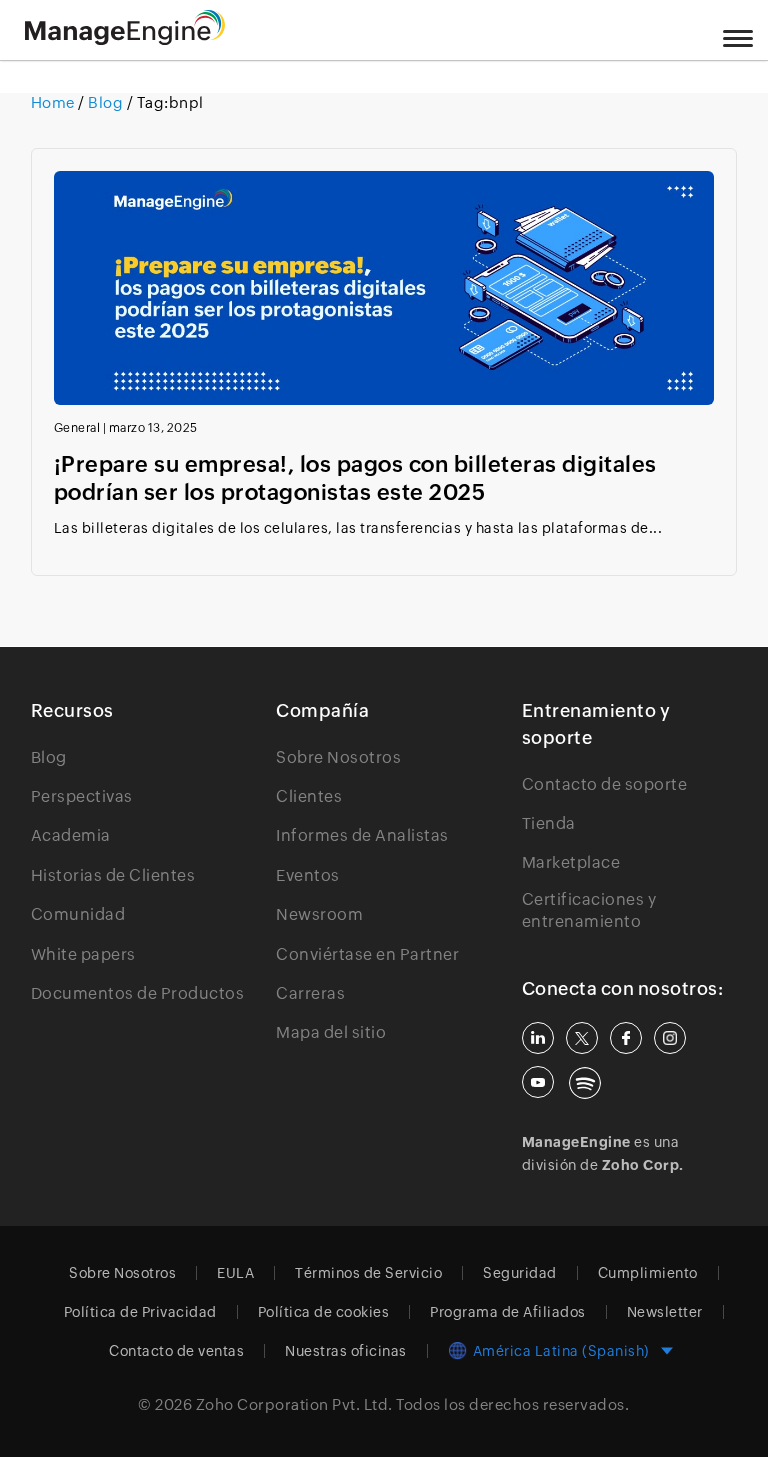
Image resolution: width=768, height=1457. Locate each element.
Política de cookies (324, 1312)
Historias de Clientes (113, 875)
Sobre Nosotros (338, 757)
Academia (71, 835)
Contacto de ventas (176, 1351)
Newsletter (665, 1312)
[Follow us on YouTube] (538, 1082)
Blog (106, 102)
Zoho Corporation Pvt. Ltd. (294, 1404)
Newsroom (319, 914)
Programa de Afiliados (508, 1312)
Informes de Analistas (362, 835)
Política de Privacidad (140, 1312)
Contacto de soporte (605, 784)
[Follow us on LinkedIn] (538, 1038)
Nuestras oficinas (346, 1351)
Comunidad (78, 914)
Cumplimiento (648, 1273)
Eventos (308, 875)
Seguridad (520, 1273)
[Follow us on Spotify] (585, 1083)
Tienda (549, 823)
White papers (83, 954)
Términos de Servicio (368, 1273)
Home (55, 102)
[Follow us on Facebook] (626, 1038)
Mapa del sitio (331, 1032)
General (77, 428)
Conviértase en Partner (367, 954)
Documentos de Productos (138, 993)
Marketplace (571, 862)
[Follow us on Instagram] (670, 1038)
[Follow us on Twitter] (582, 1038)
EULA (235, 1273)
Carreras (310, 993)
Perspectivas (82, 796)
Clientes (309, 796)
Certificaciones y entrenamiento (589, 910)
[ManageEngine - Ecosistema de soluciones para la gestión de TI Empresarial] (125, 39)
